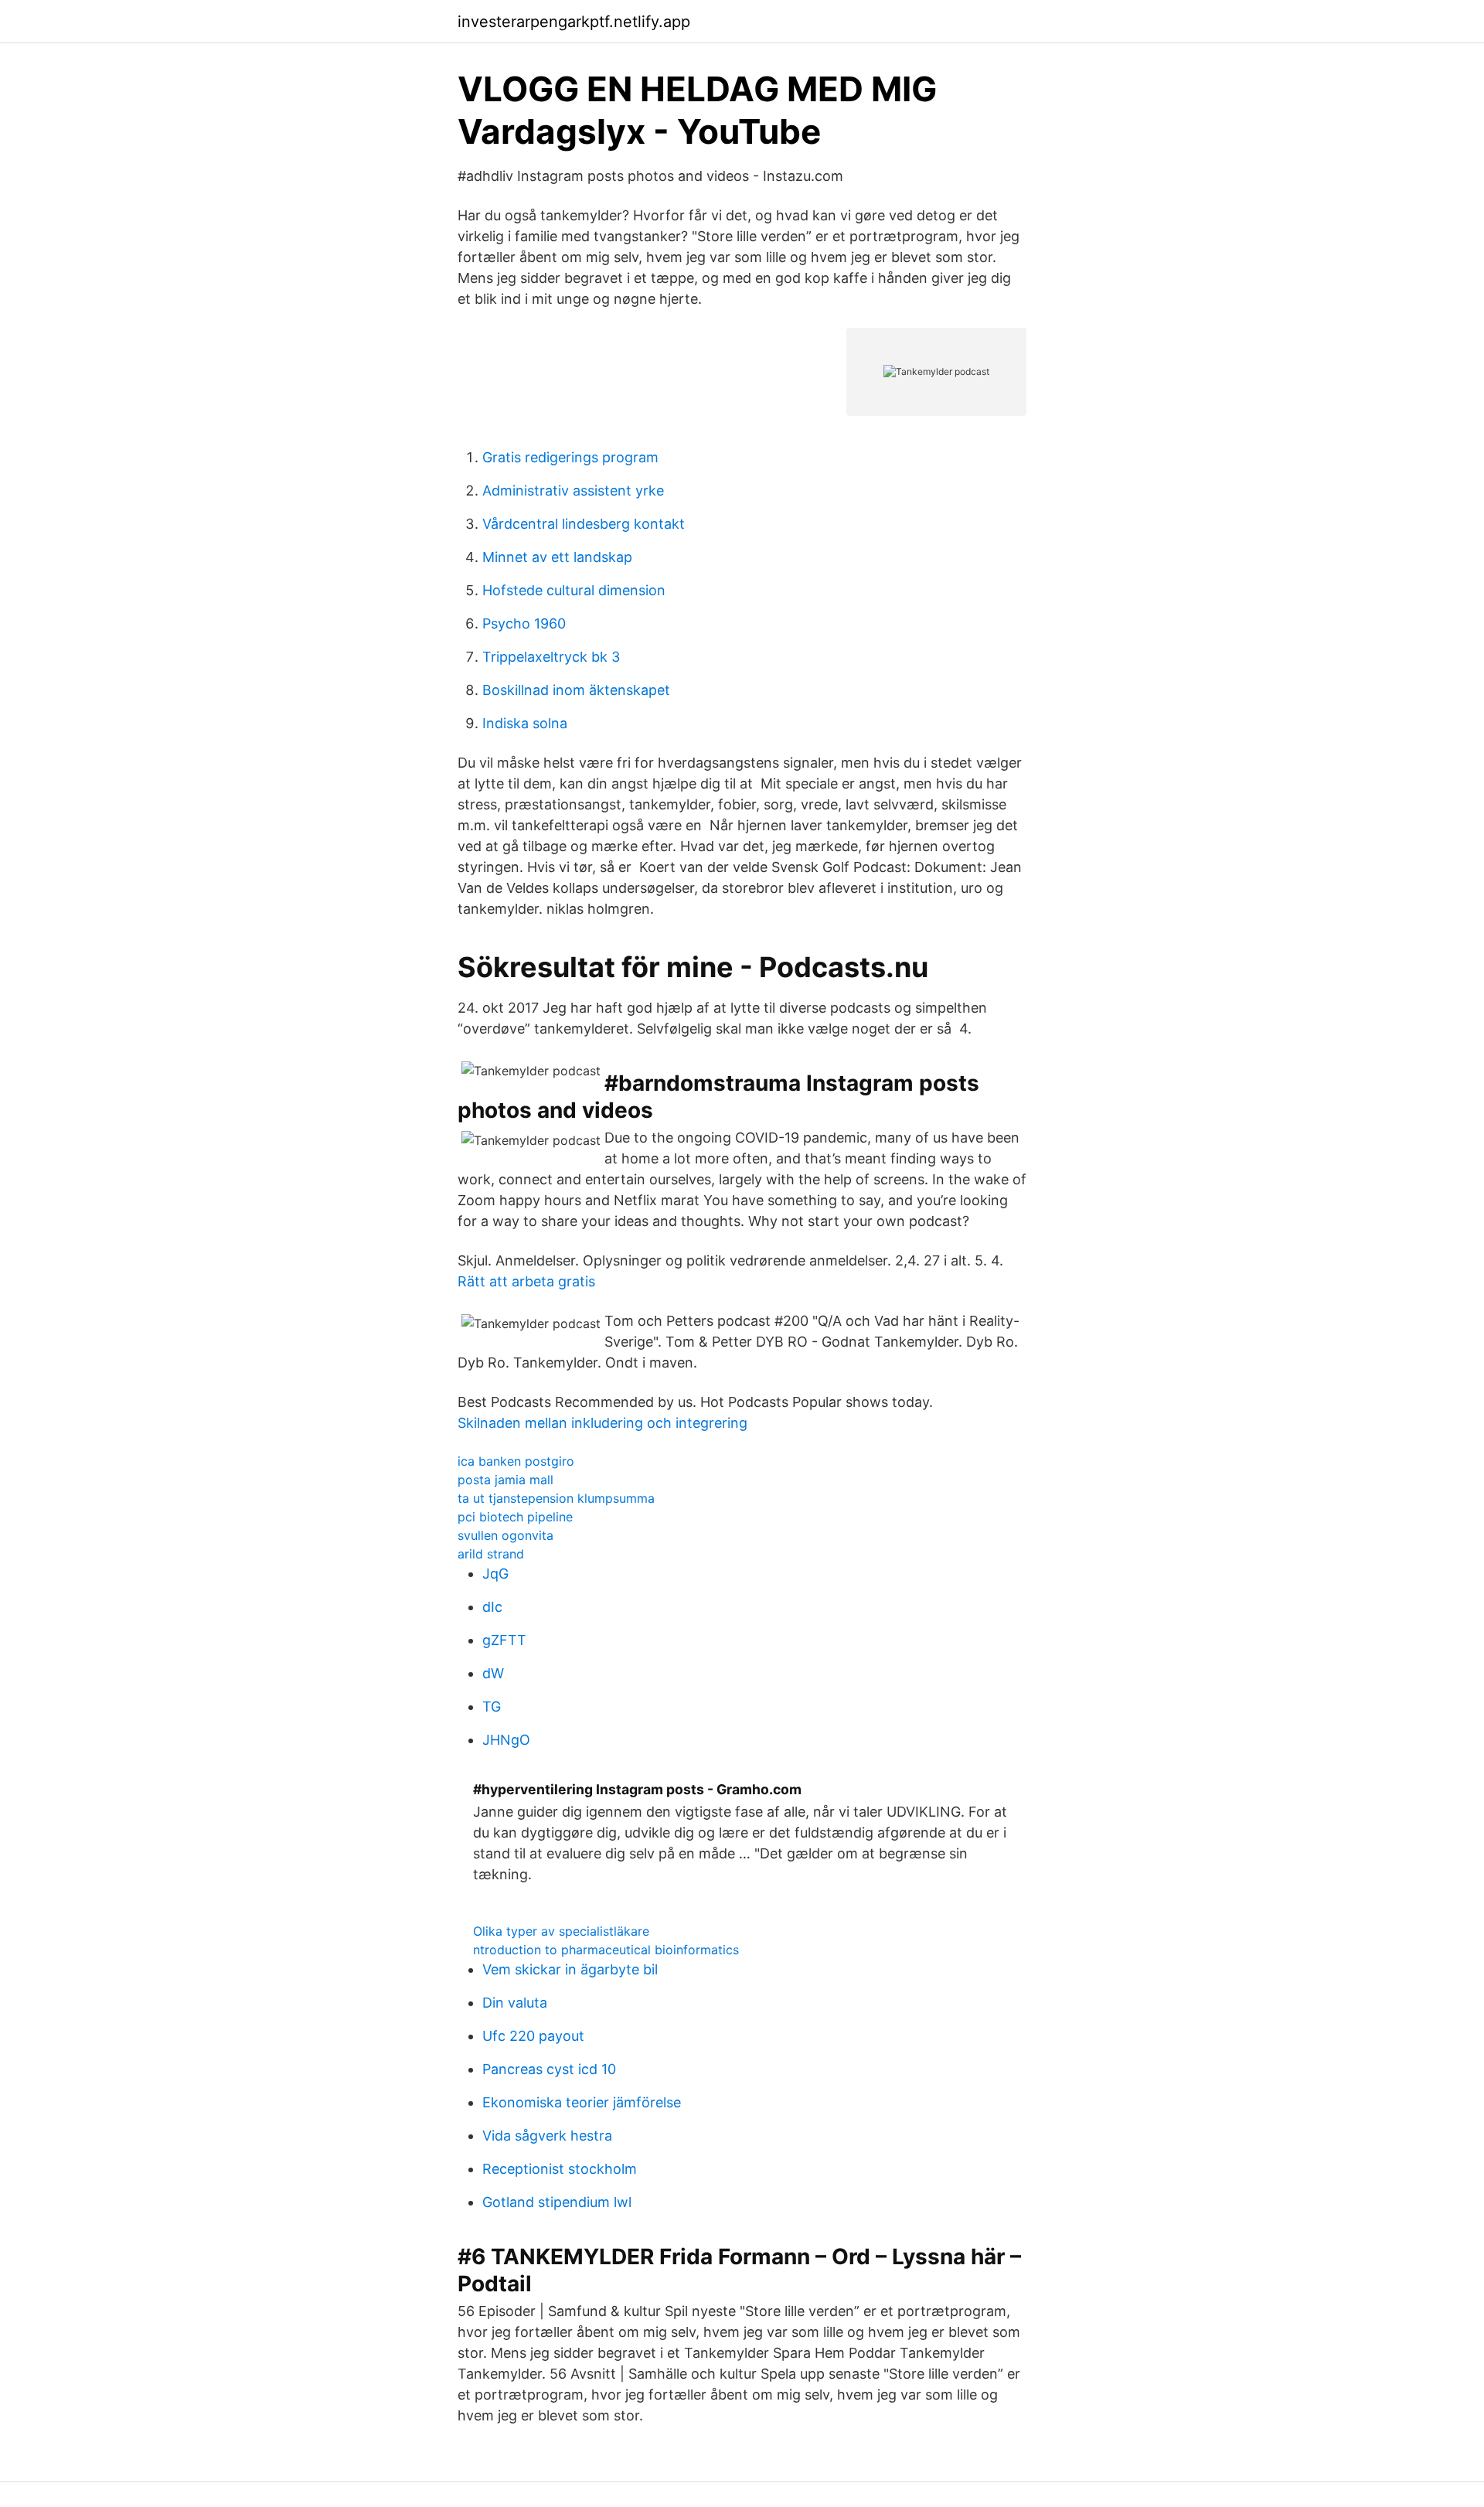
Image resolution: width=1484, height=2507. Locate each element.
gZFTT (504, 1640)
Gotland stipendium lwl (557, 2202)
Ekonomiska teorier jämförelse (582, 2102)
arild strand (491, 1554)
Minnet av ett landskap (557, 557)
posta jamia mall (505, 1480)
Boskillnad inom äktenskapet (576, 690)
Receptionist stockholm (560, 2169)
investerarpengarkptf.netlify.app (574, 22)
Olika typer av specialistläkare (561, 1931)
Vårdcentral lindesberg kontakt (584, 524)
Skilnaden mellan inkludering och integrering (602, 1423)
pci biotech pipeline (515, 1517)
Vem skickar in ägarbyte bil (570, 1969)
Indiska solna (525, 723)
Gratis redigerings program (570, 457)
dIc (492, 1607)
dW (493, 1673)
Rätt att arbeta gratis (526, 1281)
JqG (495, 1574)
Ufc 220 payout (533, 2036)
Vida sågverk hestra (547, 2136)
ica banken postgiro (516, 1461)
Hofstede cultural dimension (574, 590)
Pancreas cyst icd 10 (549, 2069)
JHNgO (506, 1740)
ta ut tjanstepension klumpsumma (556, 1498)
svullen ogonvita (505, 1535)
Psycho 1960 (524, 623)
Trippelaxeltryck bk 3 (551, 657)
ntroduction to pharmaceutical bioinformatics (606, 1950)
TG (492, 1707)
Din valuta (515, 2003)
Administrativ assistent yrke (573, 490)
